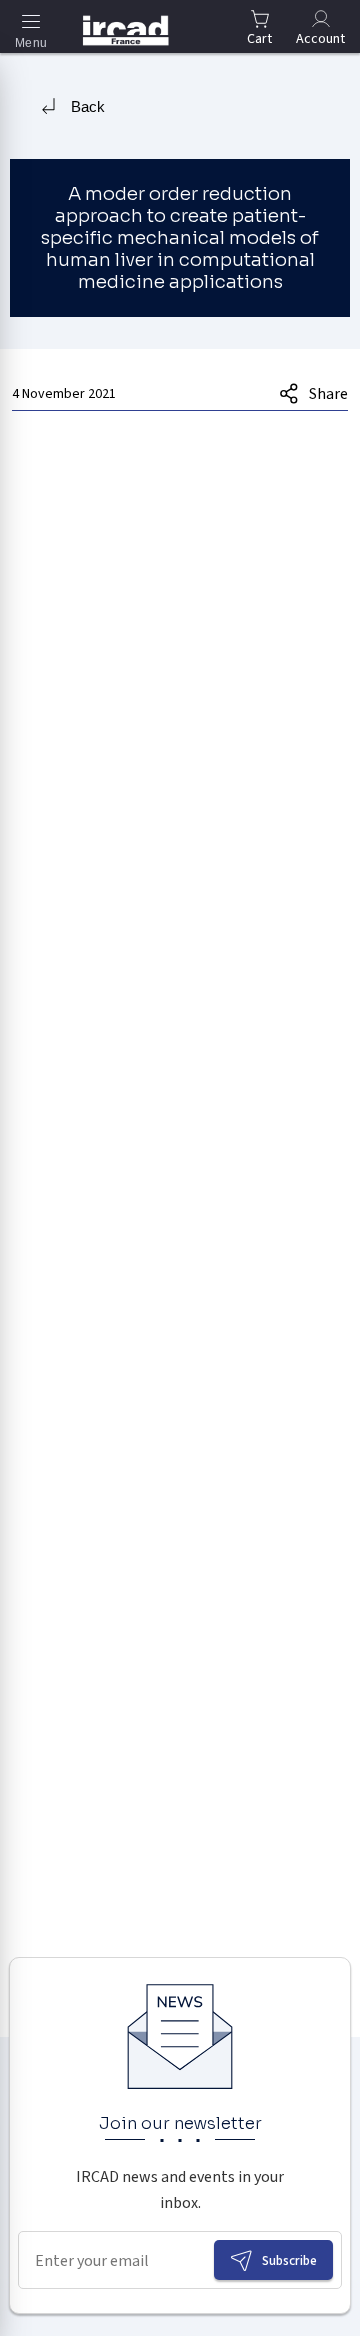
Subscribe (289, 2260)
